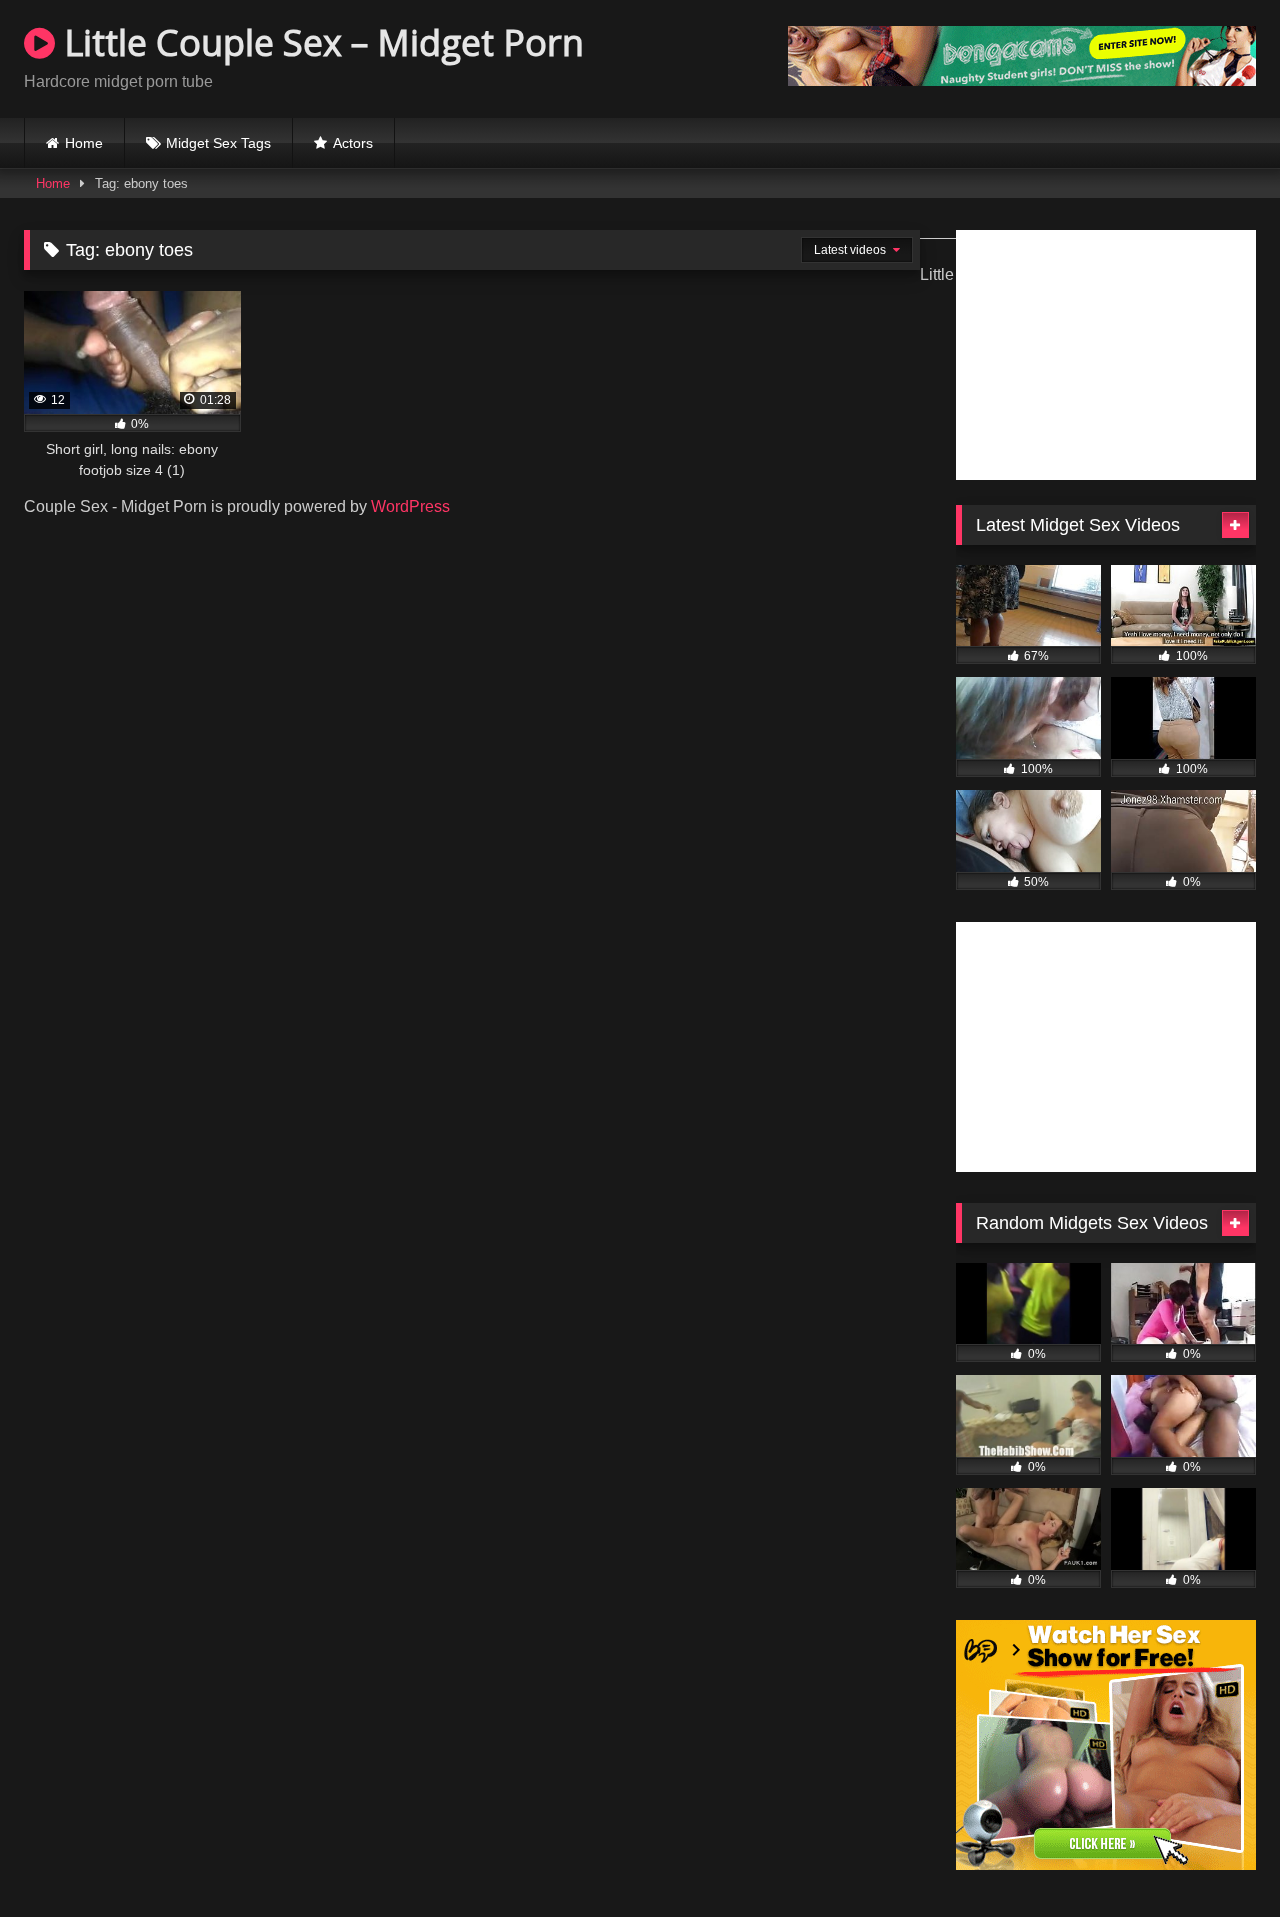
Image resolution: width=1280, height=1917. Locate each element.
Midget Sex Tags (218, 143)
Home (84, 143)
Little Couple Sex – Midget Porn (319, 42)
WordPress (410, 506)
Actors (353, 143)
